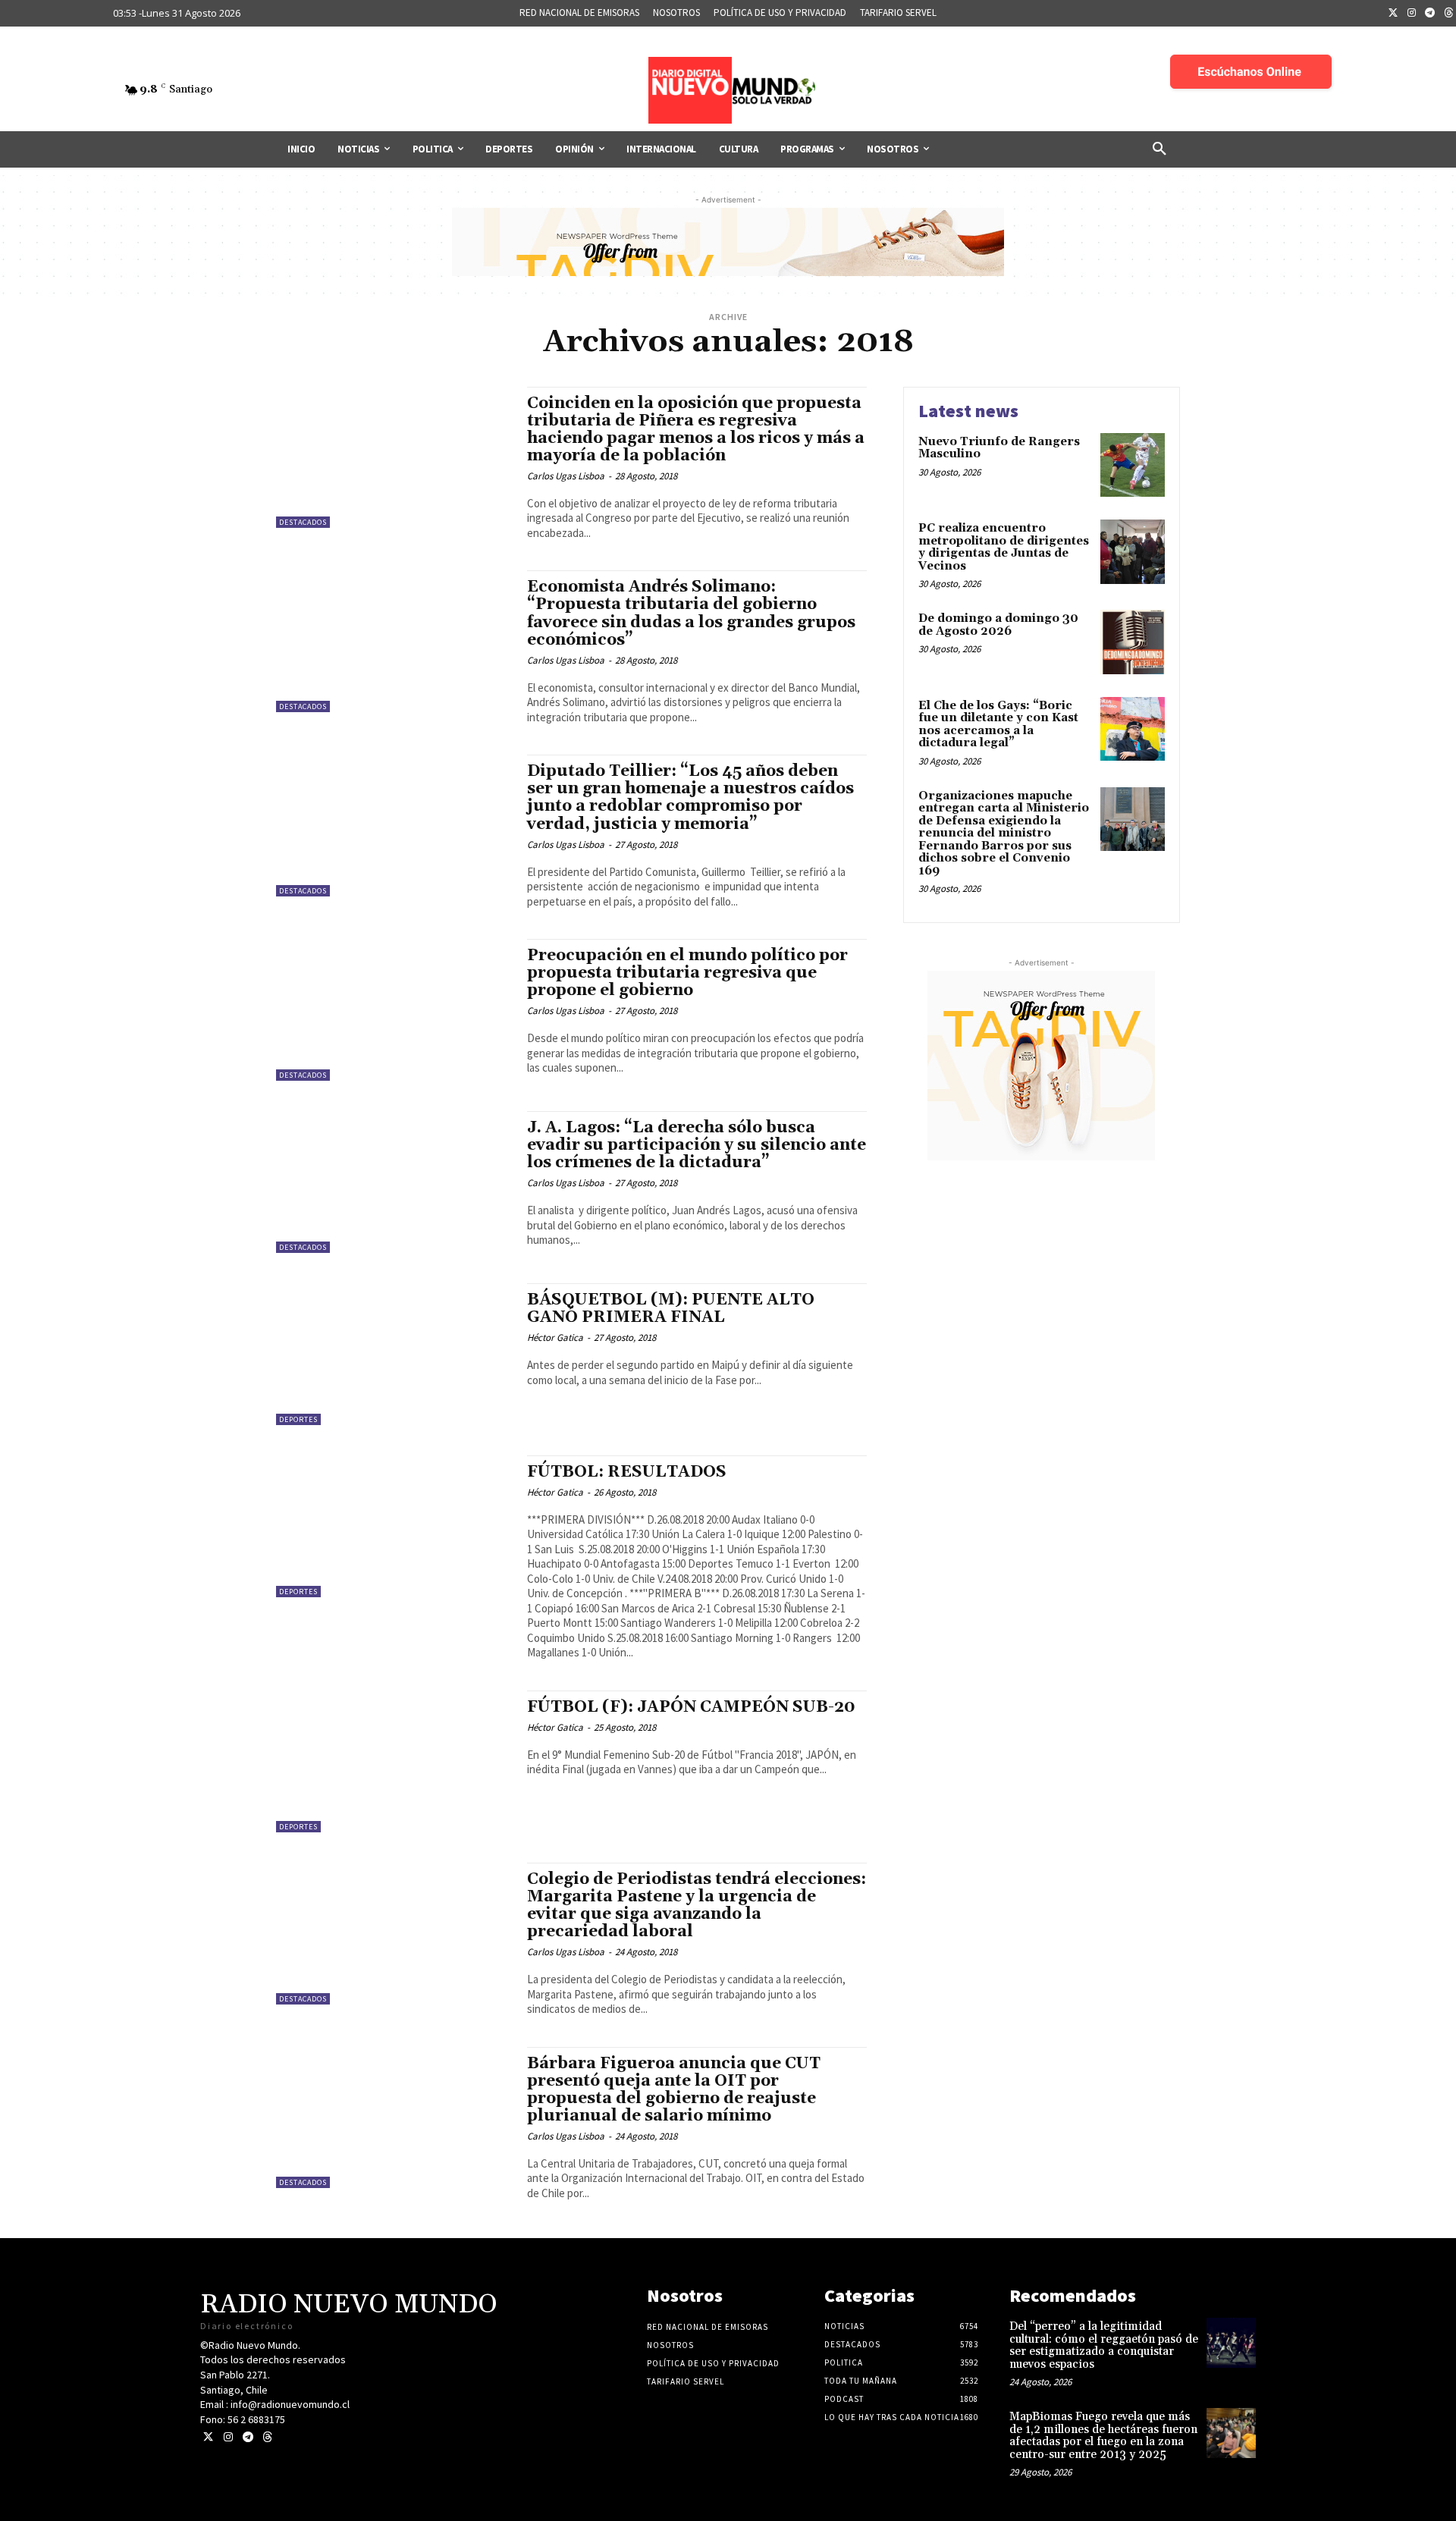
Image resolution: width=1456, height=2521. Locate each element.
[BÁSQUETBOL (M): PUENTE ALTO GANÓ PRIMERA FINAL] (394, 1354)
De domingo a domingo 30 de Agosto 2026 (998, 625)
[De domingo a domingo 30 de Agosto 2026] (1133, 642)
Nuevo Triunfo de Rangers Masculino (999, 448)
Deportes (298, 1419)
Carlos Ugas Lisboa (566, 476)
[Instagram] (1412, 14)
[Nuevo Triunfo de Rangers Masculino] (1133, 465)
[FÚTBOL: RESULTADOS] (394, 1526)
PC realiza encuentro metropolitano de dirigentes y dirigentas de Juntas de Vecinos (1004, 547)
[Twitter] (1393, 14)
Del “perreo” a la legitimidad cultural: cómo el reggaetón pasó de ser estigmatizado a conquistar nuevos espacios (1104, 2345)
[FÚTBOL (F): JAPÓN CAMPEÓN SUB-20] (394, 1761)
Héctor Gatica (555, 1337)
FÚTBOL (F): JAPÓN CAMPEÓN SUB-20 (691, 1707)
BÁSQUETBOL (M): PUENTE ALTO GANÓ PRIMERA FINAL (671, 1309)
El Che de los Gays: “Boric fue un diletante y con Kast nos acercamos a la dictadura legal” (998, 725)
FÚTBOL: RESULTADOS (627, 1472)
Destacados (303, 522)
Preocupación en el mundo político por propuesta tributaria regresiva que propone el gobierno (687, 973)
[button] (1159, 149)
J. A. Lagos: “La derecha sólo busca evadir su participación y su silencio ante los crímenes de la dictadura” (697, 1145)
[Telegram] (1430, 14)
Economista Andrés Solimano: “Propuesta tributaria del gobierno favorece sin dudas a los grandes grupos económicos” (691, 613)
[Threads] (267, 2437)
